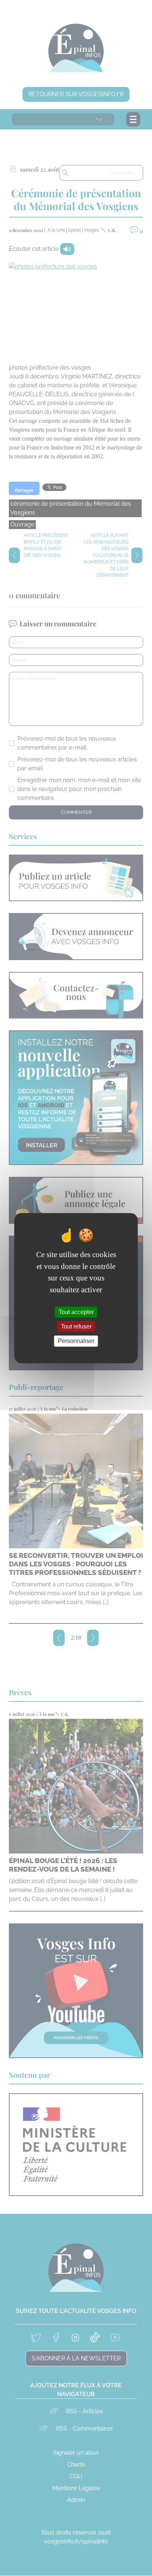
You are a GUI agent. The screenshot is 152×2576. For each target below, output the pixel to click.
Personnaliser (76, 1341)
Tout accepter (76, 1312)
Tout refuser (76, 1326)
